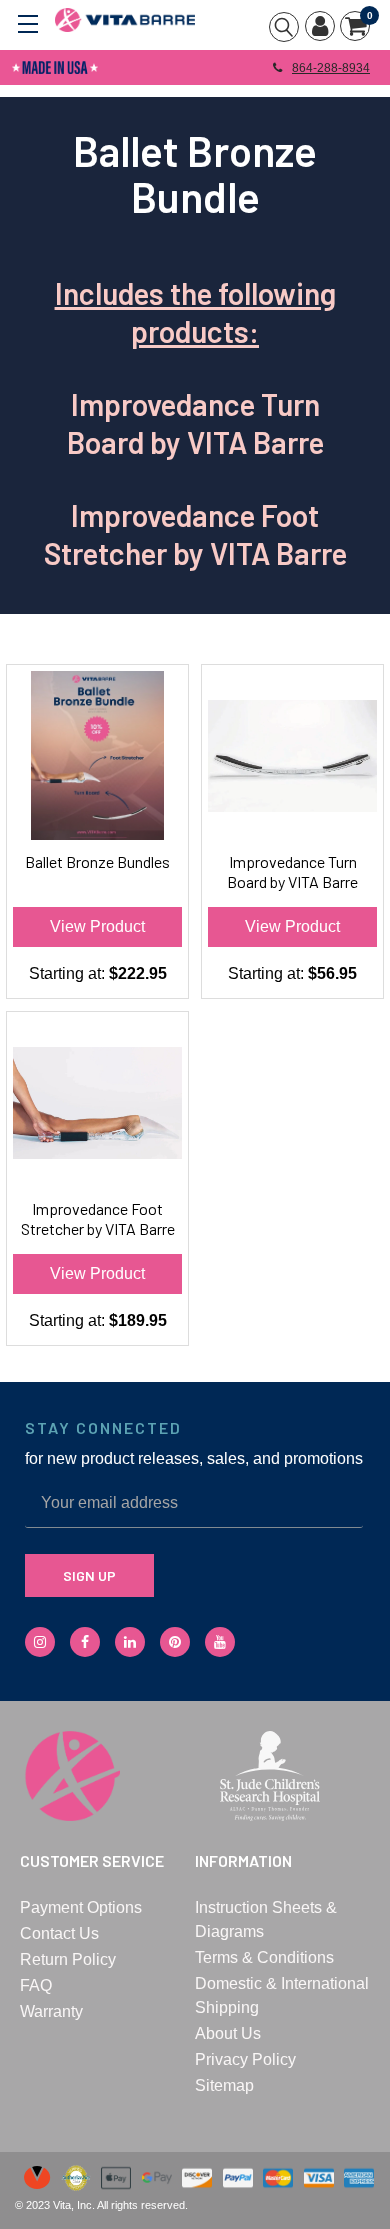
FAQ (36, 1985)
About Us (228, 2033)
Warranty (51, 2011)
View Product (97, 926)
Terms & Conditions (264, 1957)
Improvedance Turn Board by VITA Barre (292, 871)
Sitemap (224, 2085)
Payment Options (81, 1907)
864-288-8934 (331, 68)
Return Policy (68, 1959)
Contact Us (59, 1933)
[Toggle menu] (27, 22)
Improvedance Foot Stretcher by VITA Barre (98, 1218)
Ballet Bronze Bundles (97, 861)
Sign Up (89, 1575)
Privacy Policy (245, 2059)
